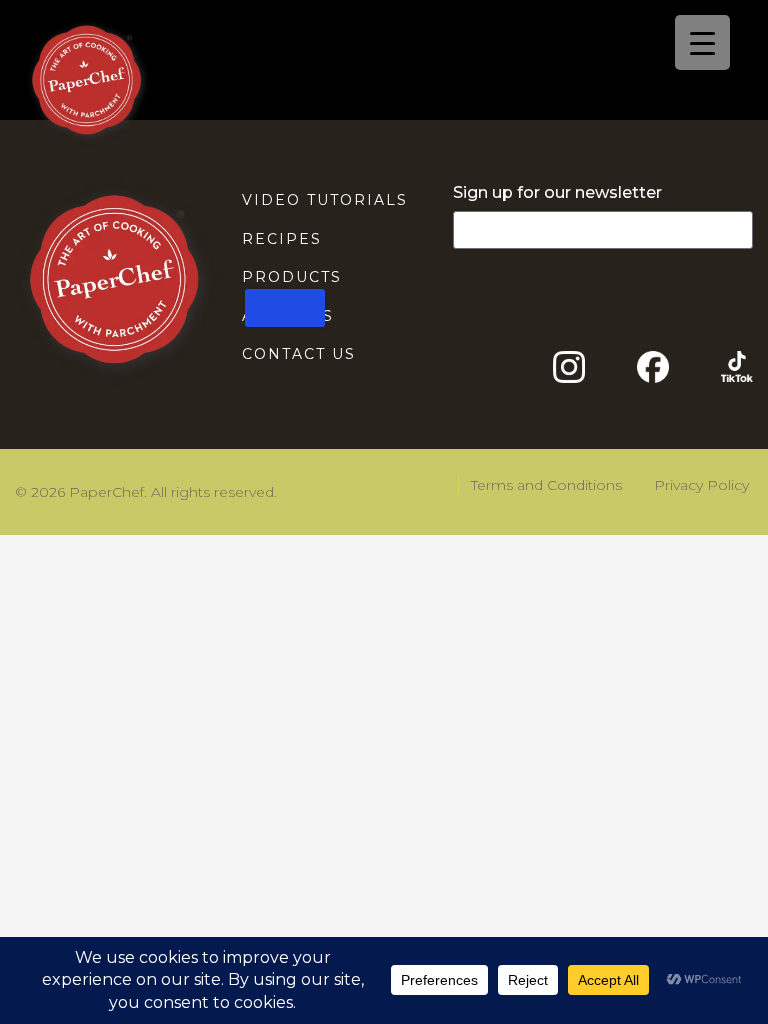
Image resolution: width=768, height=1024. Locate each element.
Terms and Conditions (546, 485)
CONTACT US (299, 354)
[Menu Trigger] (702, 42)
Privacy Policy (701, 485)
